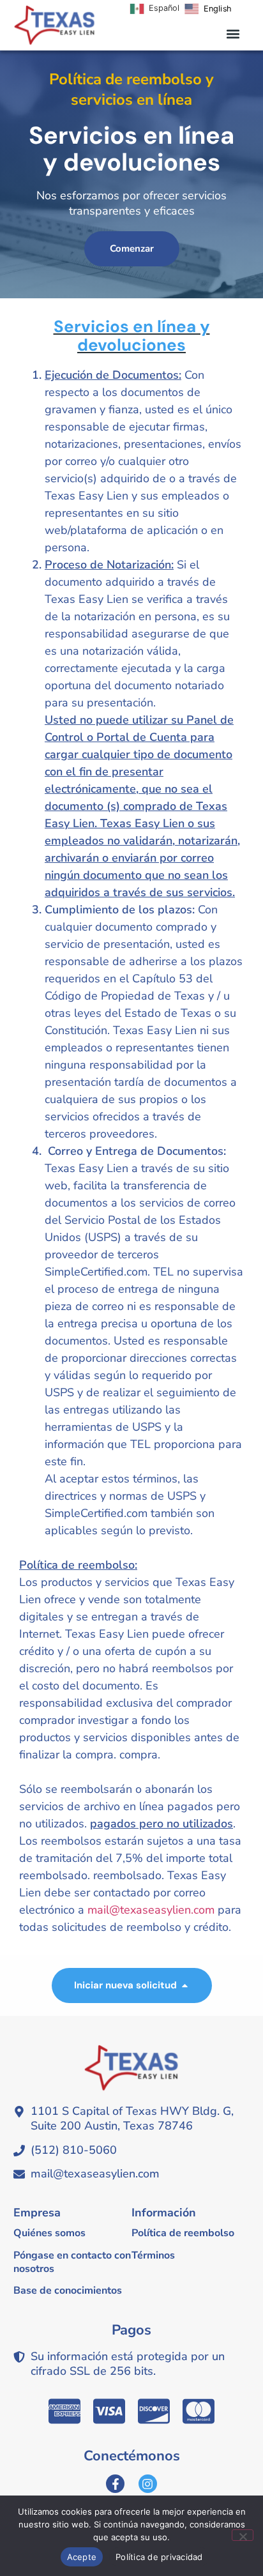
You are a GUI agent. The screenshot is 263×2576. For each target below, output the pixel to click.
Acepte (82, 2557)
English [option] (217, 8)
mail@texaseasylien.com (151, 1910)
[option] (208, 9)
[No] (243, 2535)
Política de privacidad (159, 2557)
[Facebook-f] (115, 2484)
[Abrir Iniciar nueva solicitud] (185, 1985)
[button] (233, 34)
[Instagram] (148, 2484)
